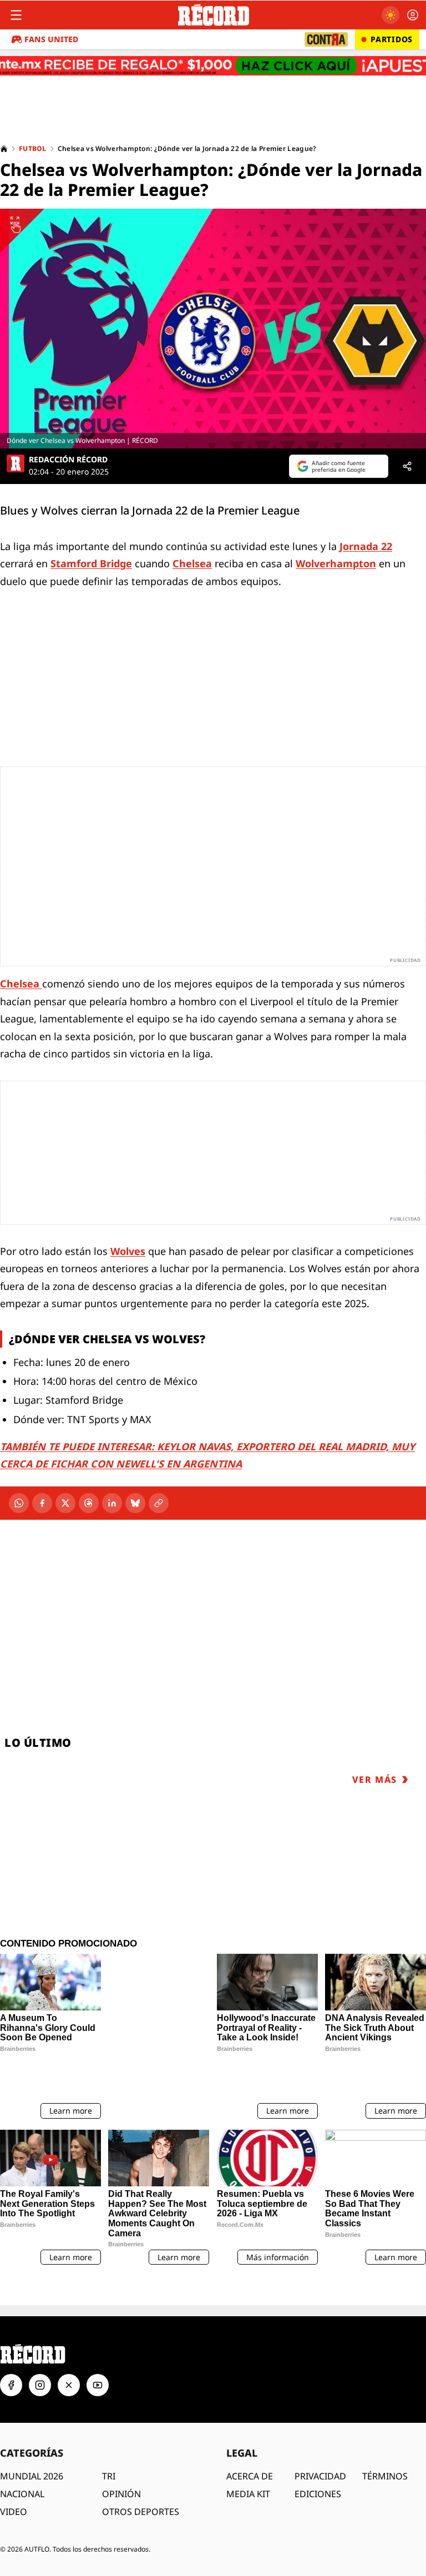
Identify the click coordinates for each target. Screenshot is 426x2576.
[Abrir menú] (16, 15)
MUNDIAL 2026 (32, 2447)
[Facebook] (42, 1503)
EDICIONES (318, 2464)
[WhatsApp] (19, 1503)
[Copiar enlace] (159, 1503)
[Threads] (89, 1503)
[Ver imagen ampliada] (213, 329)
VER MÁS (375, 1779)
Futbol (33, 149)
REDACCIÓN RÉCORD (68, 460)
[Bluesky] (135, 1503)
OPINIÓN (121, 2464)
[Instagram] (40, 2356)
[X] (65, 1503)
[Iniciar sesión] (413, 15)
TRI (109, 2447)
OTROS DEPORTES (141, 2482)
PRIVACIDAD (320, 2447)
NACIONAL (22, 2464)
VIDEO (14, 2482)
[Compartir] (407, 466)
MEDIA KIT (248, 2464)
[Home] (4, 149)
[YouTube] (98, 2356)
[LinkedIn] (112, 1503)
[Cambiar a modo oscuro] (390, 15)
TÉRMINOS (385, 2447)
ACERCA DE (250, 2447)
